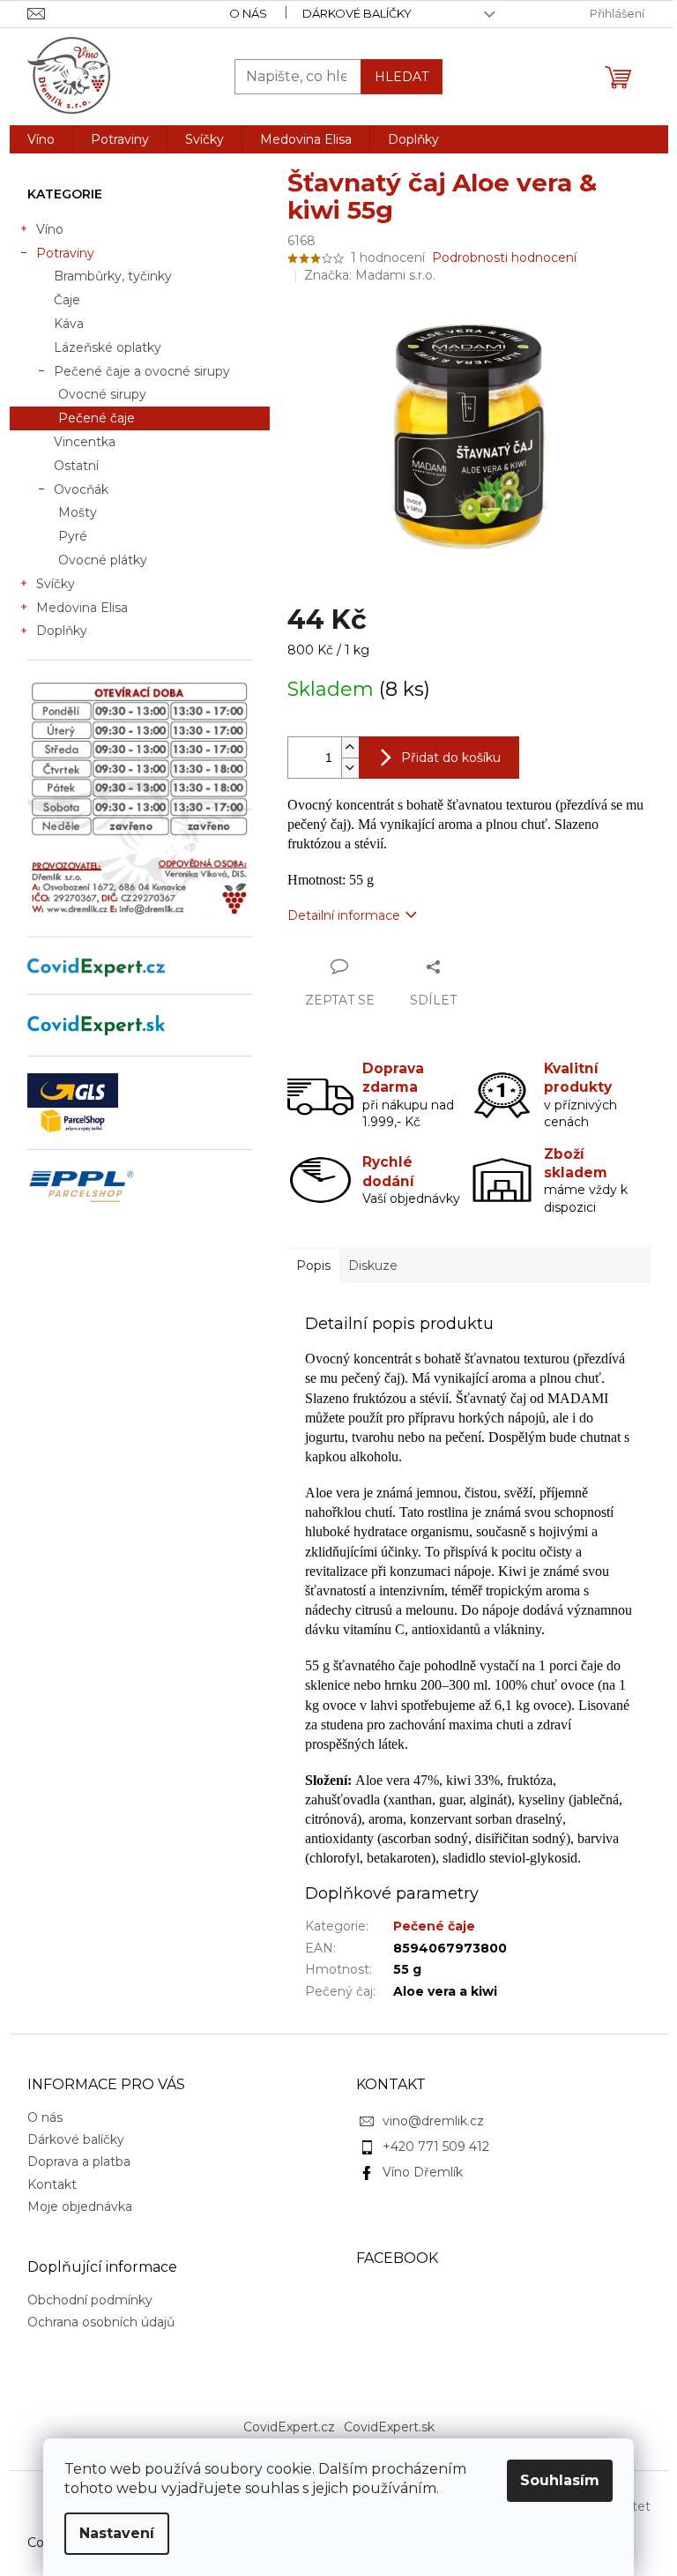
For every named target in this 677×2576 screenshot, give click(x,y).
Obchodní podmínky (90, 2300)
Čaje (67, 300)
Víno (50, 229)
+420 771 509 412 (436, 2147)
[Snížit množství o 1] (350, 768)
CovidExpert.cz (289, 2427)
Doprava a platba (79, 2162)
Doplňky (62, 631)
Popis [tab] (313, 1266)
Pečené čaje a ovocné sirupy (142, 371)
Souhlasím (560, 2480)
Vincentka (85, 442)
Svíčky (56, 584)
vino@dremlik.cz (433, 2121)
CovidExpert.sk (389, 2427)
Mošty (78, 512)
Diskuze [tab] (373, 1266)
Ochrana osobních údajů (101, 2322)
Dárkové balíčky (357, 13)
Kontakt (52, 2184)
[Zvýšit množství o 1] (350, 747)
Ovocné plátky (103, 560)
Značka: (370, 275)
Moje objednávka (80, 2206)
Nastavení (117, 2533)
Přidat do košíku (451, 758)
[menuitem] (41, 139)
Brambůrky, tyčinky (113, 276)
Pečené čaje (97, 418)
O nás (248, 13)
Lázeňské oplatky (108, 347)
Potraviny (65, 253)
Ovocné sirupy (102, 394)
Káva (69, 324)
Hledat (402, 77)
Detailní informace (344, 915)
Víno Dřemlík (423, 2172)
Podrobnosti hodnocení (504, 258)
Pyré (73, 536)
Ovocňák (81, 489)
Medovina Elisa (82, 608)
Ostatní (76, 466)
